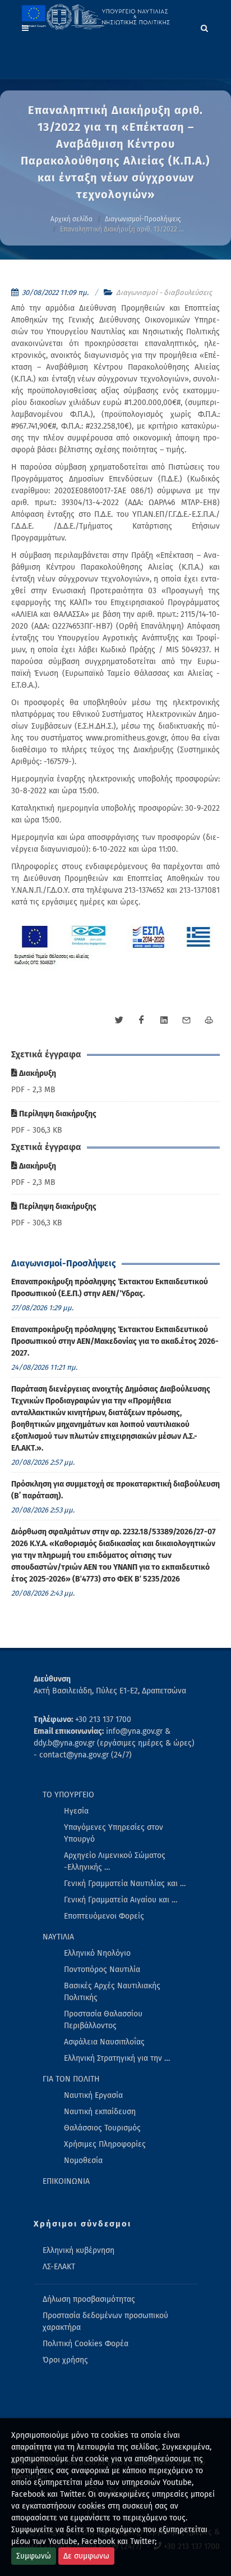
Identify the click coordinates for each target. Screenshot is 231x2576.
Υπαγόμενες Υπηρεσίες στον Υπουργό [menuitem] (114, 1833)
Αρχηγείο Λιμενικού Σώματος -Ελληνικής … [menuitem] (115, 1861)
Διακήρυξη (37, 1073)
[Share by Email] (186, 1020)
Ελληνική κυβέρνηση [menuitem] (78, 2250)
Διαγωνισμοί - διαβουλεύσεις (164, 292)
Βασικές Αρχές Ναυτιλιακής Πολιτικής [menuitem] (112, 1992)
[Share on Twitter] (119, 1020)
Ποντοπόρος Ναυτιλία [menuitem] (102, 1970)
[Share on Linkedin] (164, 1020)
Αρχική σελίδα (71, 219)
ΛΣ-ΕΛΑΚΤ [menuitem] (59, 2267)
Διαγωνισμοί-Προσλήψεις (143, 219)
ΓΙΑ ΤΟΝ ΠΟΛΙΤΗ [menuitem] (71, 2079)
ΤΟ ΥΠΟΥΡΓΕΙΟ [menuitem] (68, 1795)
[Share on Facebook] (141, 1020)
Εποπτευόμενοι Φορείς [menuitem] (104, 1916)
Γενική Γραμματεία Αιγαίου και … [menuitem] (121, 1900)
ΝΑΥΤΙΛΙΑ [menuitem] (58, 1937)
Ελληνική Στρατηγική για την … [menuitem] (117, 2058)
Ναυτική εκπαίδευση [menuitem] (100, 2112)
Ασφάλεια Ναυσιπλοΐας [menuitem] (104, 2042)
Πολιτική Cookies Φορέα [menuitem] (86, 2344)
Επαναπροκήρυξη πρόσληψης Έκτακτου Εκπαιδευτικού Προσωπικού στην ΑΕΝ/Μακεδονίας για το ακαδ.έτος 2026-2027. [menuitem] (115, 1341)
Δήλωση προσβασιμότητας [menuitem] (89, 2299)
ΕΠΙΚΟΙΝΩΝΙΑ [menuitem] (66, 2181)
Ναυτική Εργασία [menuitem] (93, 2095)
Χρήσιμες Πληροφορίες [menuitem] (105, 2144)
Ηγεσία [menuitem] (76, 1811)
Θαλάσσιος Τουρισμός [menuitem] (102, 2128)
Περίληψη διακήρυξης (57, 1114)
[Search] (205, 26)
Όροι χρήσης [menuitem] (65, 2360)
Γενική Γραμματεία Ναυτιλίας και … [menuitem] (125, 1884)
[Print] (209, 1020)
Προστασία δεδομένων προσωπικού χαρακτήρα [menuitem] (105, 2321)
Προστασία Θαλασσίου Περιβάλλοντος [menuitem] (103, 2020)
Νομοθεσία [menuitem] (83, 2161)
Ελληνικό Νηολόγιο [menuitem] (97, 1953)
